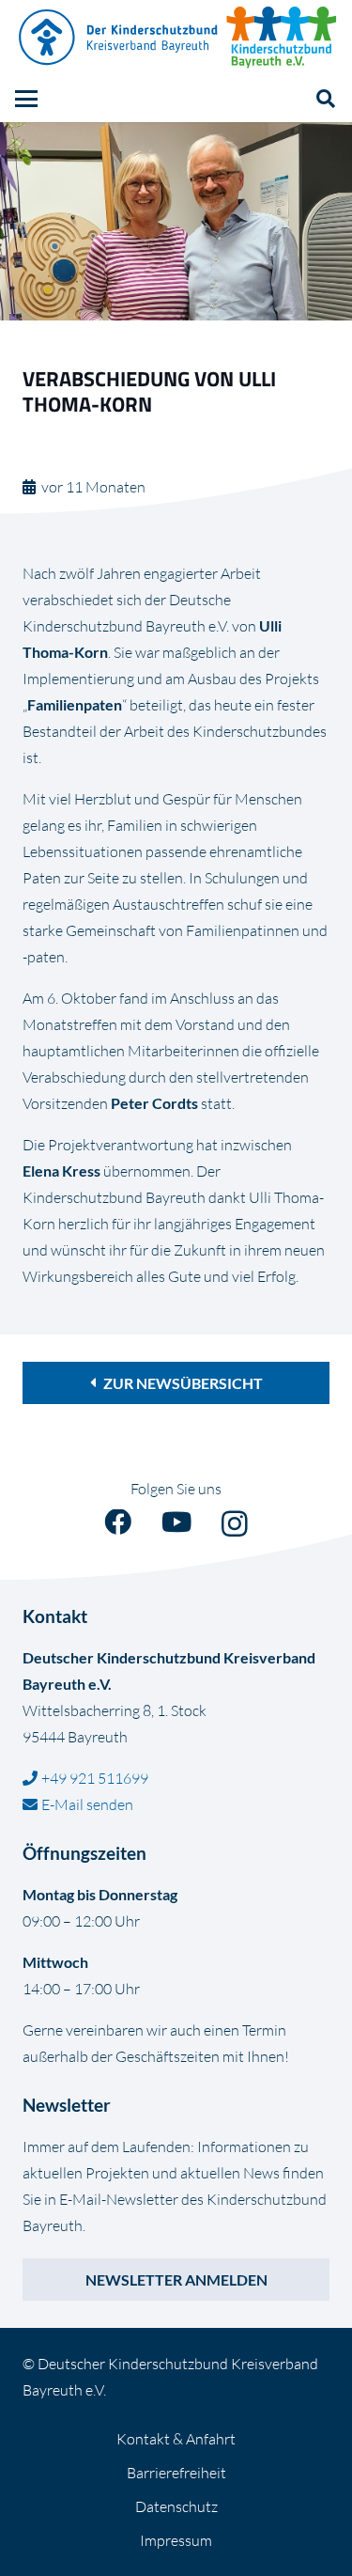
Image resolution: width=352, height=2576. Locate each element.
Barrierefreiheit (176, 2473)
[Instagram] (235, 1524)
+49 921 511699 (95, 1778)
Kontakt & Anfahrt (176, 2439)
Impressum (176, 2540)
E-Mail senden (87, 1804)
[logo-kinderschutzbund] (282, 38)
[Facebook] (118, 1523)
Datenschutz (176, 2506)
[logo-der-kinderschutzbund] (119, 38)
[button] (26, 99)
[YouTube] (176, 1523)
